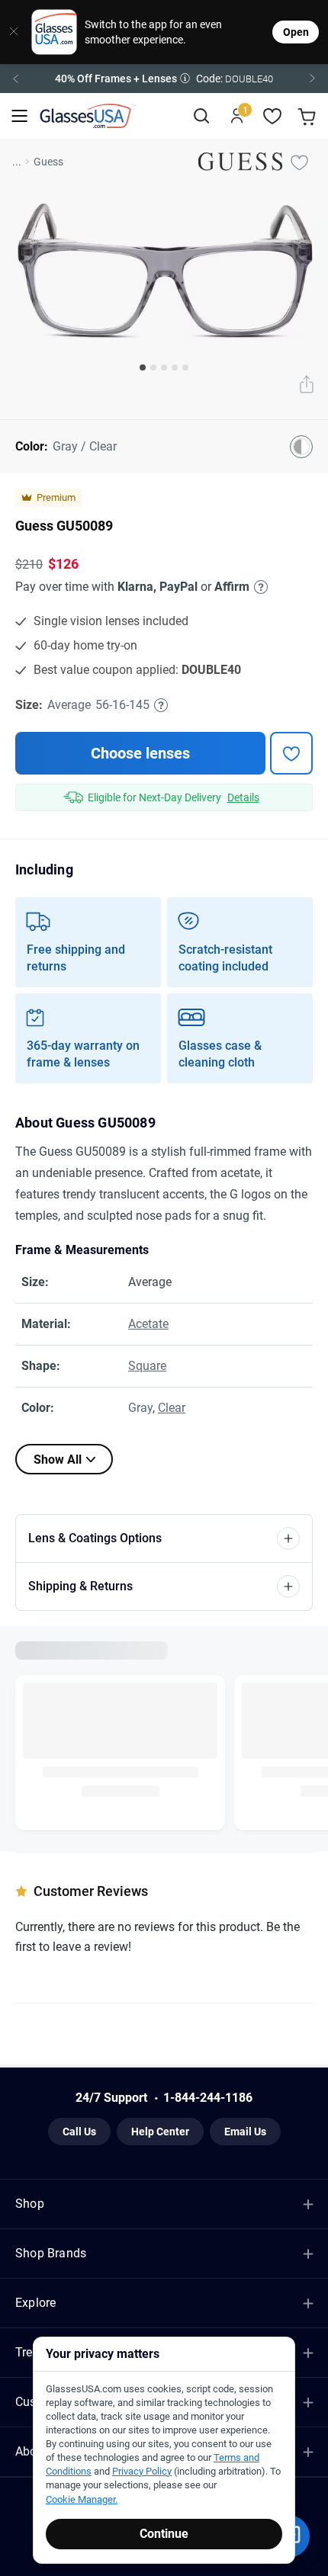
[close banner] (10, 32)
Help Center (160, 2132)
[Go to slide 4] (175, 367)
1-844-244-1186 (208, 2098)
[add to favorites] (291, 753)
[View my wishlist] (273, 116)
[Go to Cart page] (309, 116)
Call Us (79, 2132)
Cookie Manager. (82, 2499)
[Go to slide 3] (164, 367)
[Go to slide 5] (185, 367)
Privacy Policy (142, 2471)
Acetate (148, 1324)
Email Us (245, 2132)
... (17, 162)
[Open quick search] (201, 116)
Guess (48, 162)
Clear (172, 1408)
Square (147, 1366)
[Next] (313, 79)
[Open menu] (19, 116)
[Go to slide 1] (143, 367)
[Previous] (15, 79)
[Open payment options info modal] (259, 587)
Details (243, 797)
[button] (164, 79)
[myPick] (299, 162)
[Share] (307, 386)
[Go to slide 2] (153, 367)
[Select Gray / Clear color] (301, 447)
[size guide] (161, 705)
